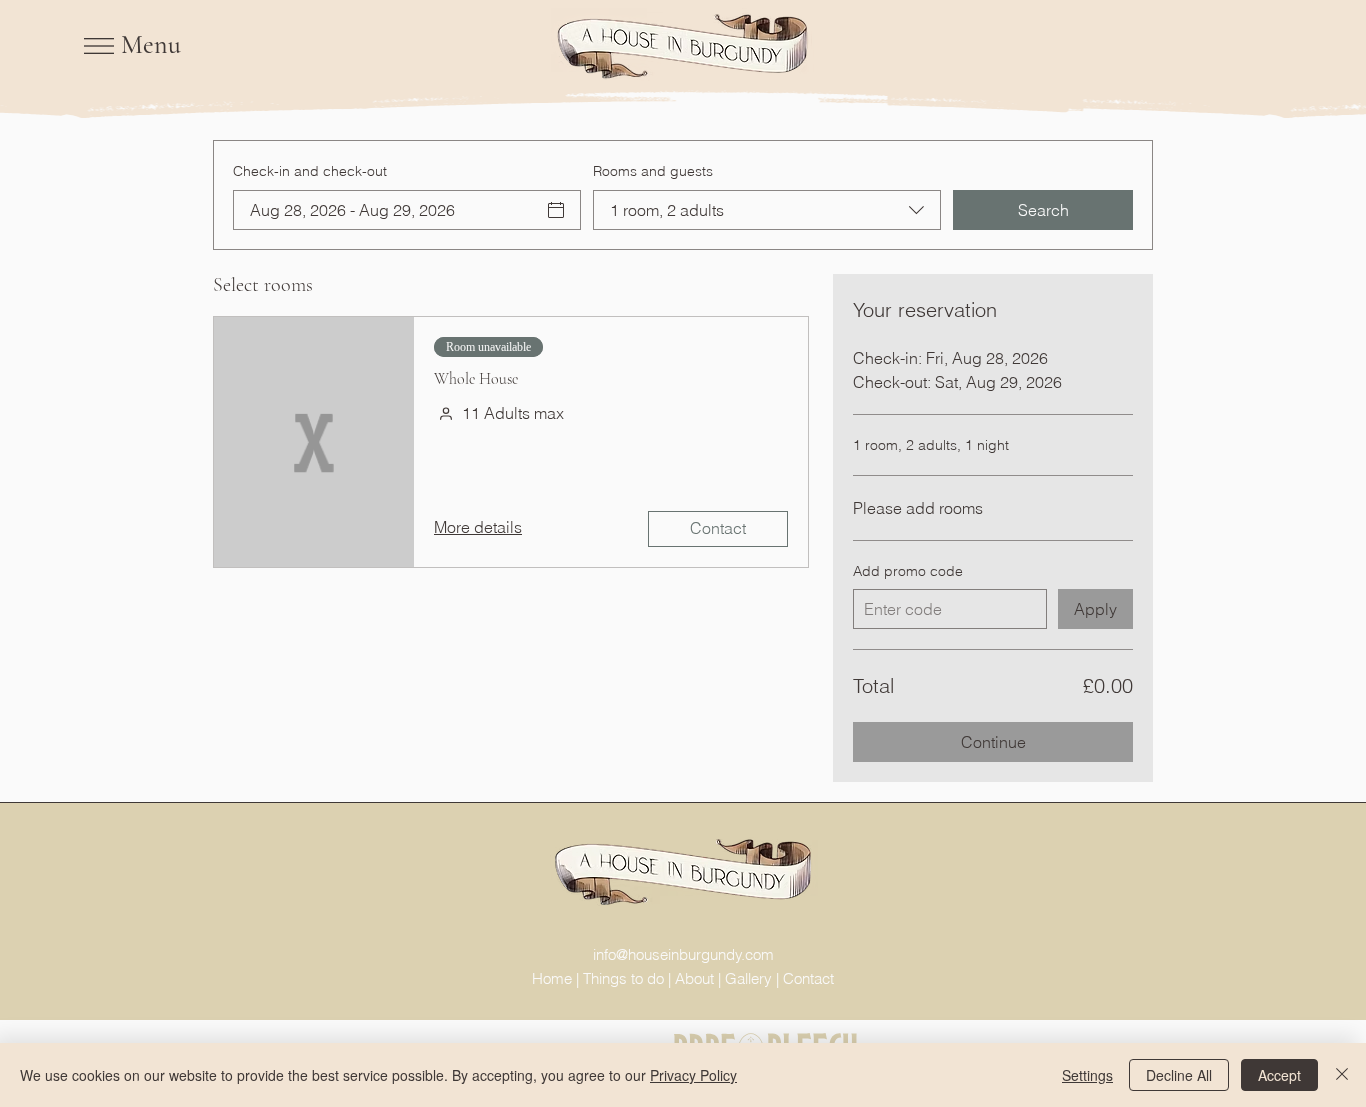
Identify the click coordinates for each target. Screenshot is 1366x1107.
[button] (99, 46)
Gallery (748, 978)
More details (478, 527)
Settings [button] (1087, 1075)
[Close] (1342, 1075)
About (694, 978)
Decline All (1179, 1075)
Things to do (623, 978)
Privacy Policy (693, 1075)
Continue (993, 742)
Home (552, 978)
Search (1043, 210)
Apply (1095, 609)
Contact (718, 528)
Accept (1279, 1075)
